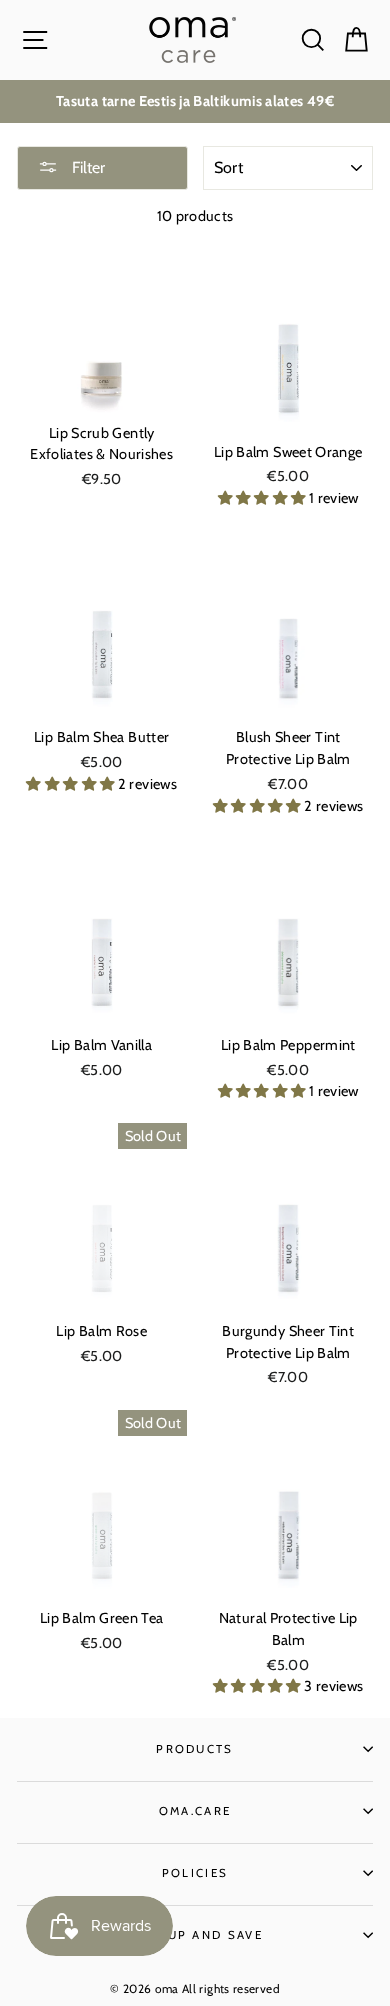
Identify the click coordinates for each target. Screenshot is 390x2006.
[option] (195, 101)
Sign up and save (195, 1935)
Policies (195, 1873)
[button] (263, 498)
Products (195, 1749)
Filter (86, 167)
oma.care (195, 1811)
